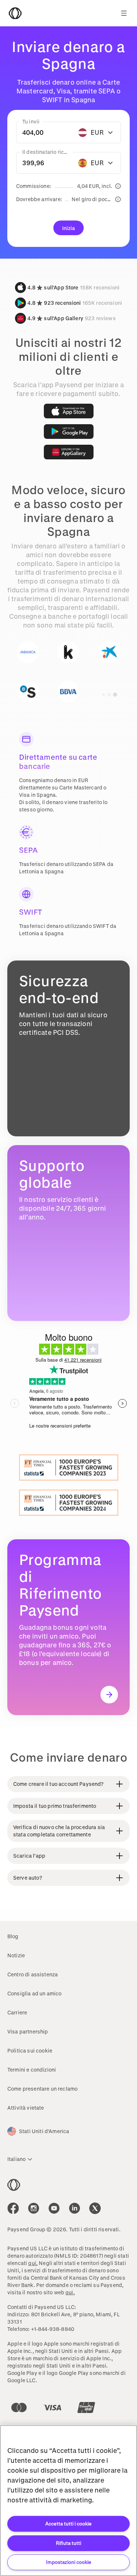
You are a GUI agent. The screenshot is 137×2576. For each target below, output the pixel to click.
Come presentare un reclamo (42, 2089)
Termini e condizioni (32, 2070)
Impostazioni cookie (69, 2562)
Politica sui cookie (30, 2051)
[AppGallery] (69, 452)
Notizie (16, 1955)
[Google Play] (69, 432)
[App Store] (69, 411)
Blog (13, 1936)
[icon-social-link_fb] (13, 2208)
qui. (33, 2263)
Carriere (17, 2012)
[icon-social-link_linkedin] (75, 2208)
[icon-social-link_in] (34, 2208)
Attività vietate (26, 2108)
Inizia (69, 228)
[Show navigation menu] (124, 13)
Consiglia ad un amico (34, 1993)
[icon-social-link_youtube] (54, 2208)
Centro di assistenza (33, 1974)
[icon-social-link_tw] (95, 2208)
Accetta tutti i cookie (68, 2523)
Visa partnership (28, 2031)
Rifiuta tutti (68, 2543)
